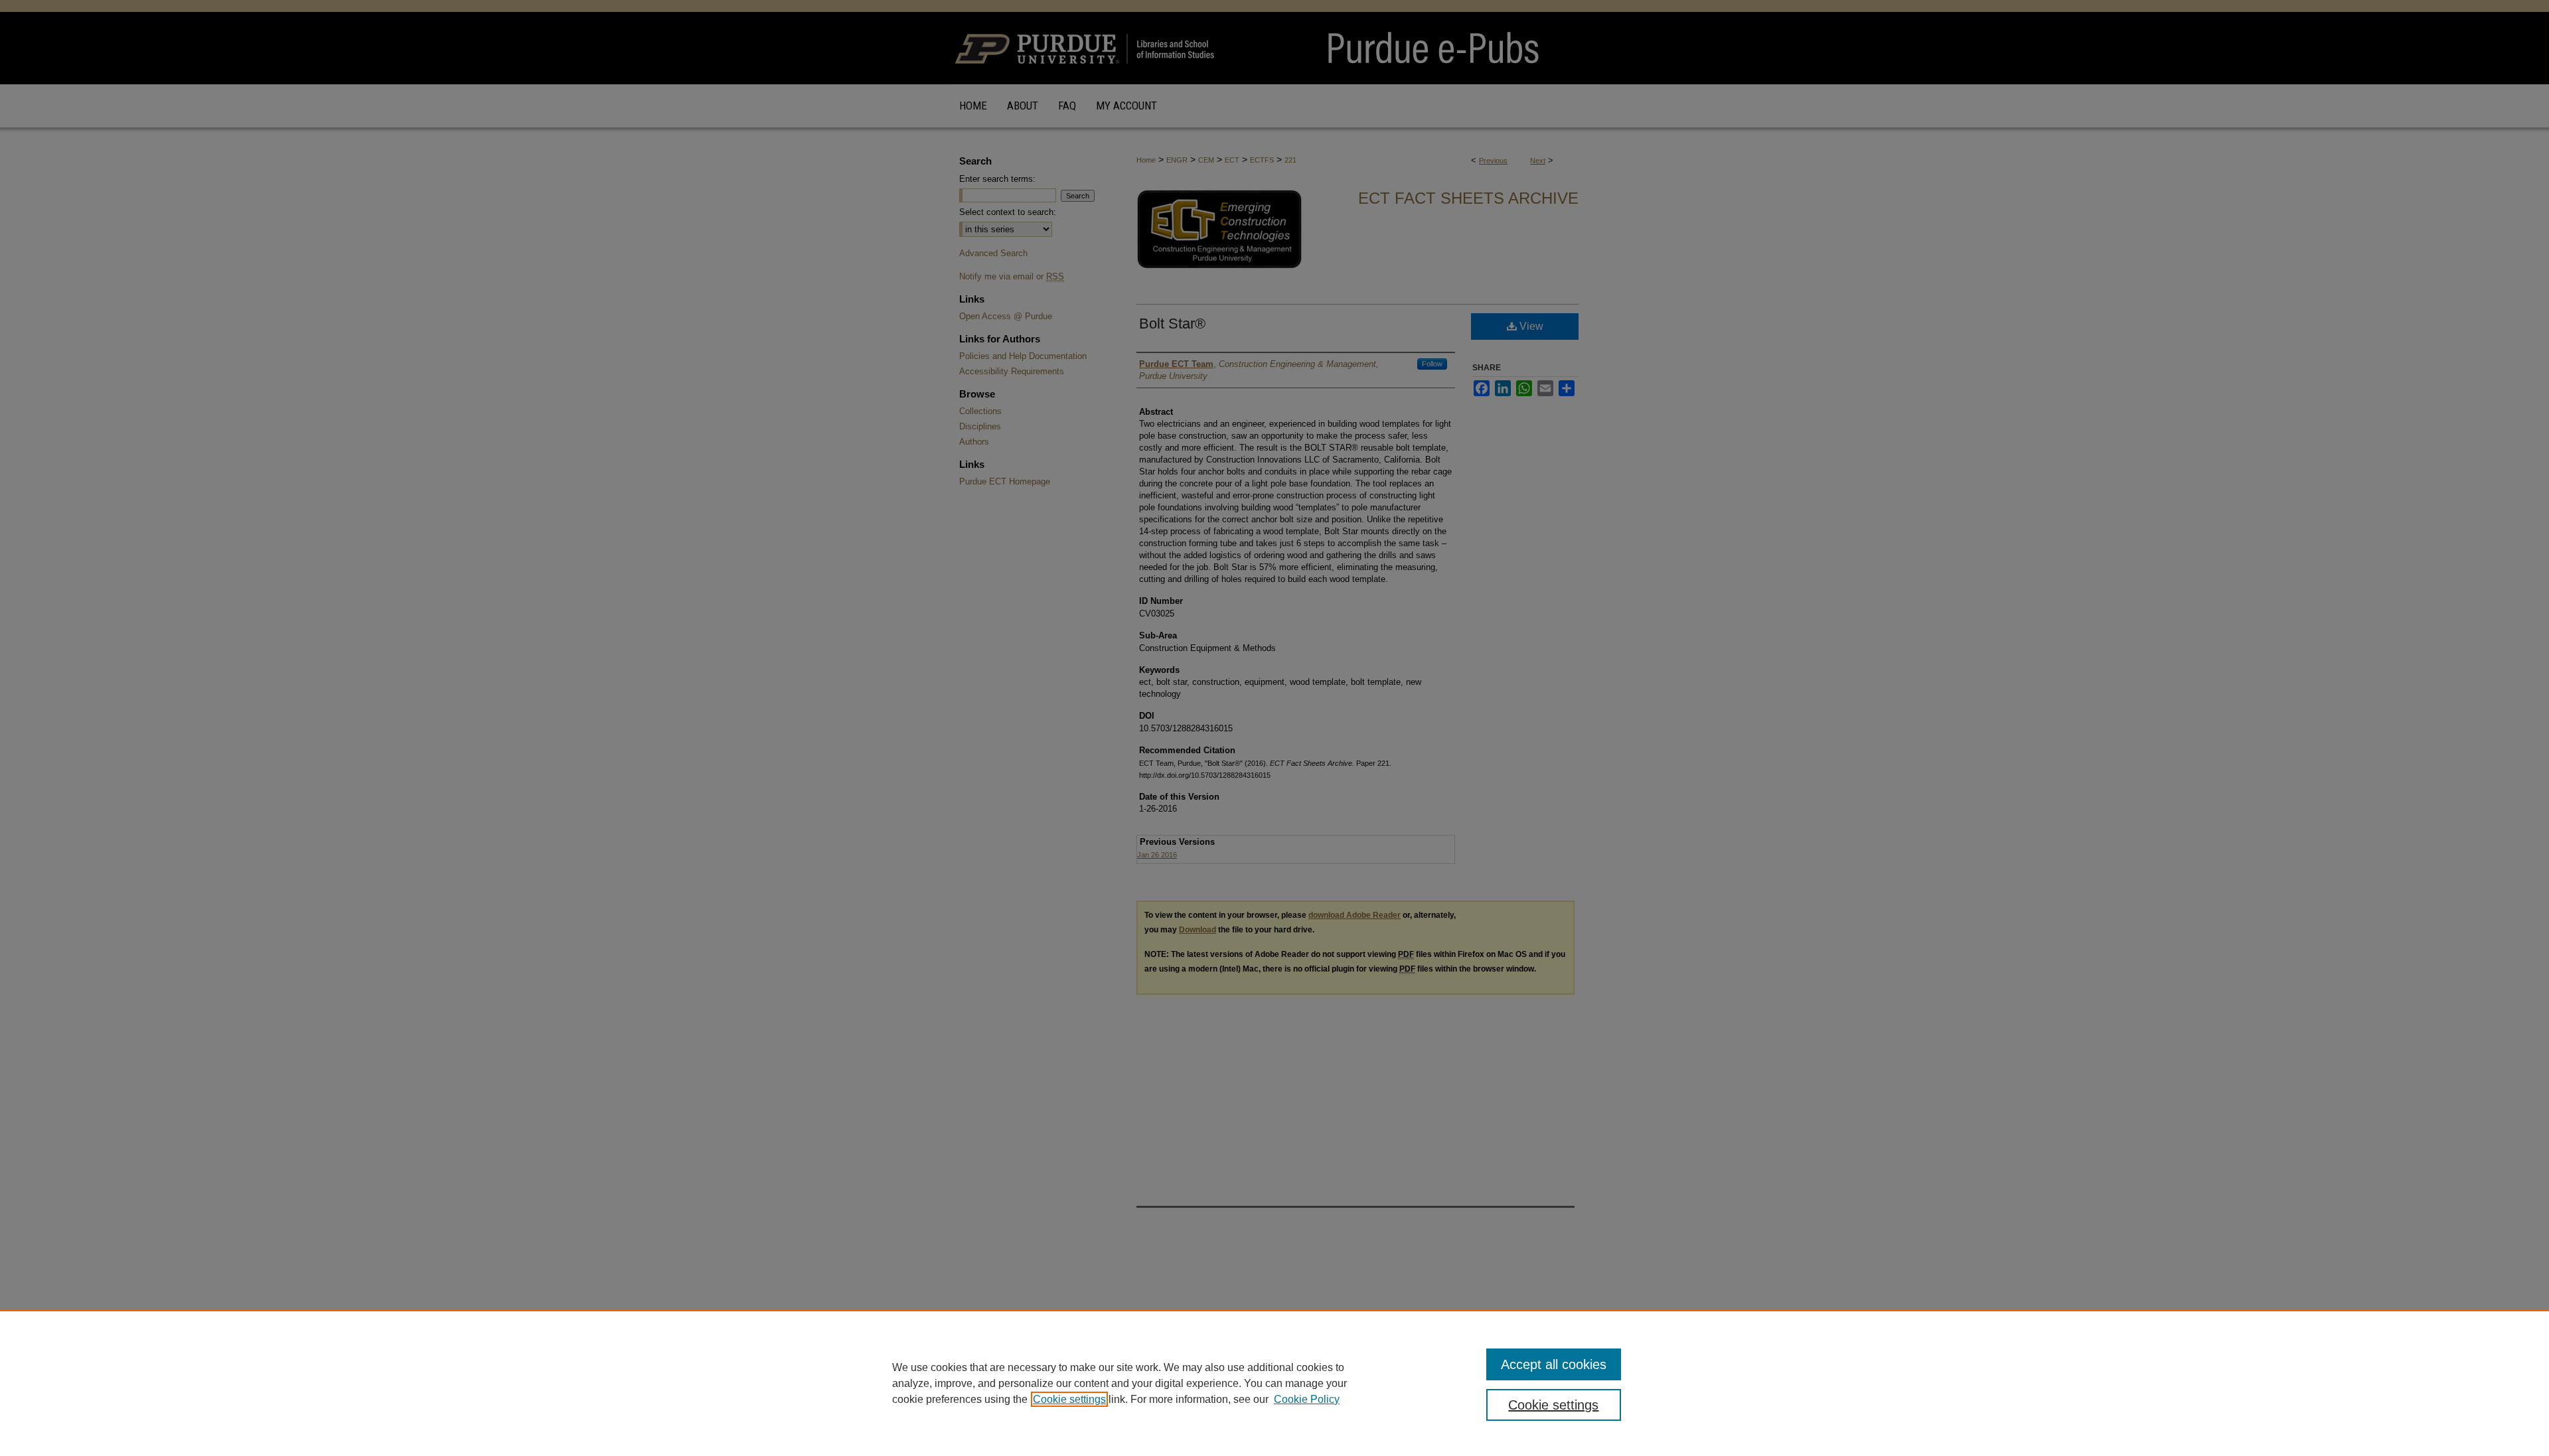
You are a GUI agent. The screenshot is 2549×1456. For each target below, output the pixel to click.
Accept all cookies (1554, 1364)
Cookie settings (1069, 1399)
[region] (1274, 1383)
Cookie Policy (1307, 1399)
